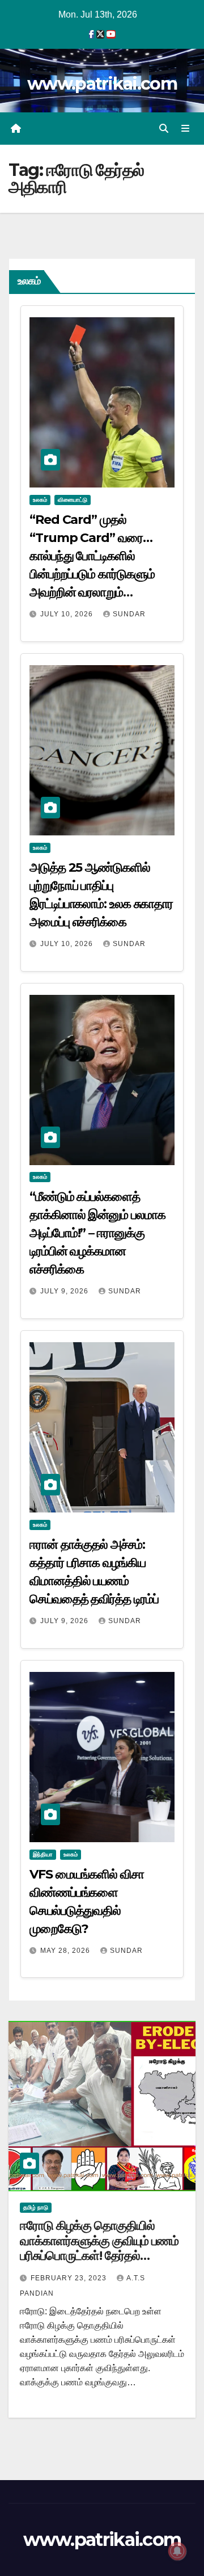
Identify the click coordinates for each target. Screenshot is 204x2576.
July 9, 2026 (65, 1291)
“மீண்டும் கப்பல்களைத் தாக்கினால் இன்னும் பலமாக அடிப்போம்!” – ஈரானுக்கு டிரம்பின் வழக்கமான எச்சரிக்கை (97, 1233)
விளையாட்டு (73, 500)
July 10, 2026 (68, 614)
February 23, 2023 (70, 2278)
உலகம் (40, 500)
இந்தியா (43, 1854)
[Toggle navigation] (186, 129)
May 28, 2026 (66, 1951)
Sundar (129, 614)
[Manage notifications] (177, 2551)
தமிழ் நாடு (36, 2207)
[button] (164, 129)
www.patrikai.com (102, 84)
